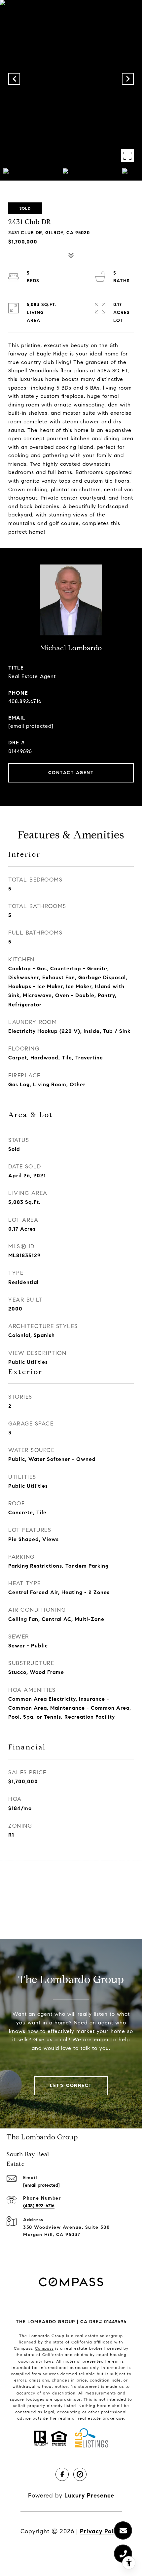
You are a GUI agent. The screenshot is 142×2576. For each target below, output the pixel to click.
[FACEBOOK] (62, 2474)
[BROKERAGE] (80, 2474)
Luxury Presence (89, 2495)
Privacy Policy (101, 2531)
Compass (44, 2348)
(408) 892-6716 (39, 2206)
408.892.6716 (25, 701)
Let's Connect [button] (71, 2086)
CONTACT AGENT (71, 773)
